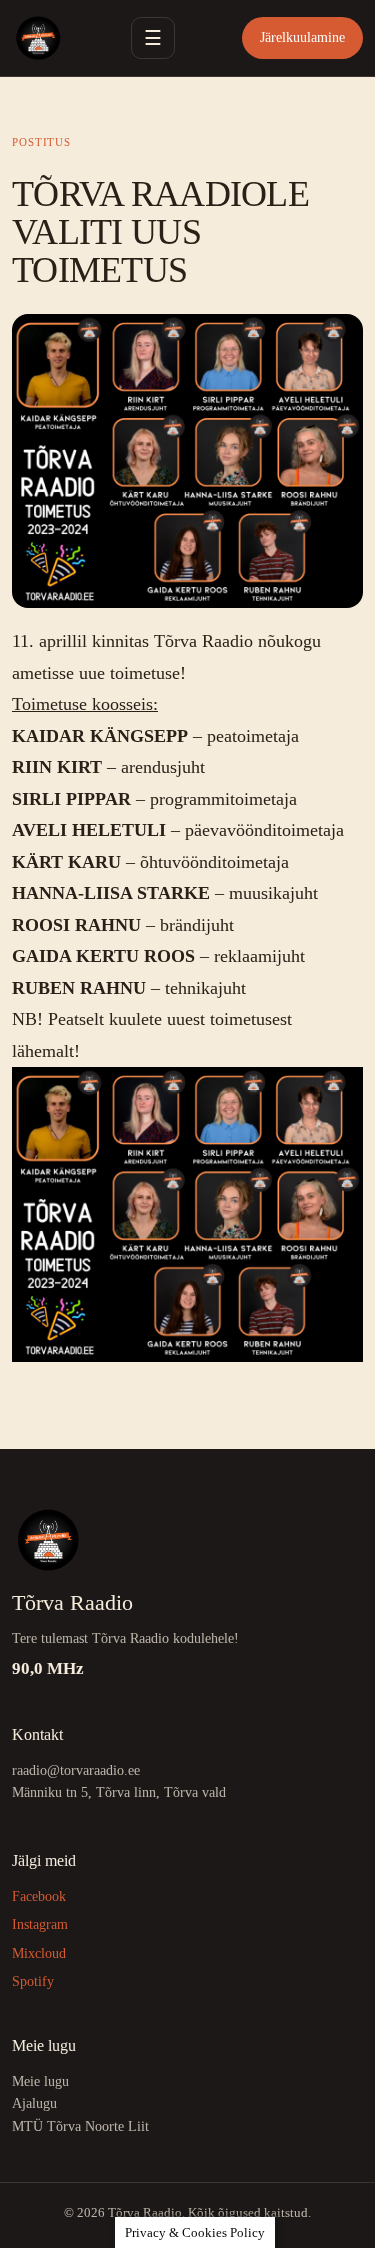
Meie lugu (40, 2081)
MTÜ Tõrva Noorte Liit (80, 2126)
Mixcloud (39, 1953)
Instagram (40, 1924)
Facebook (39, 1896)
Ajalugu (34, 2103)
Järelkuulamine (302, 37)
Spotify (33, 1981)
